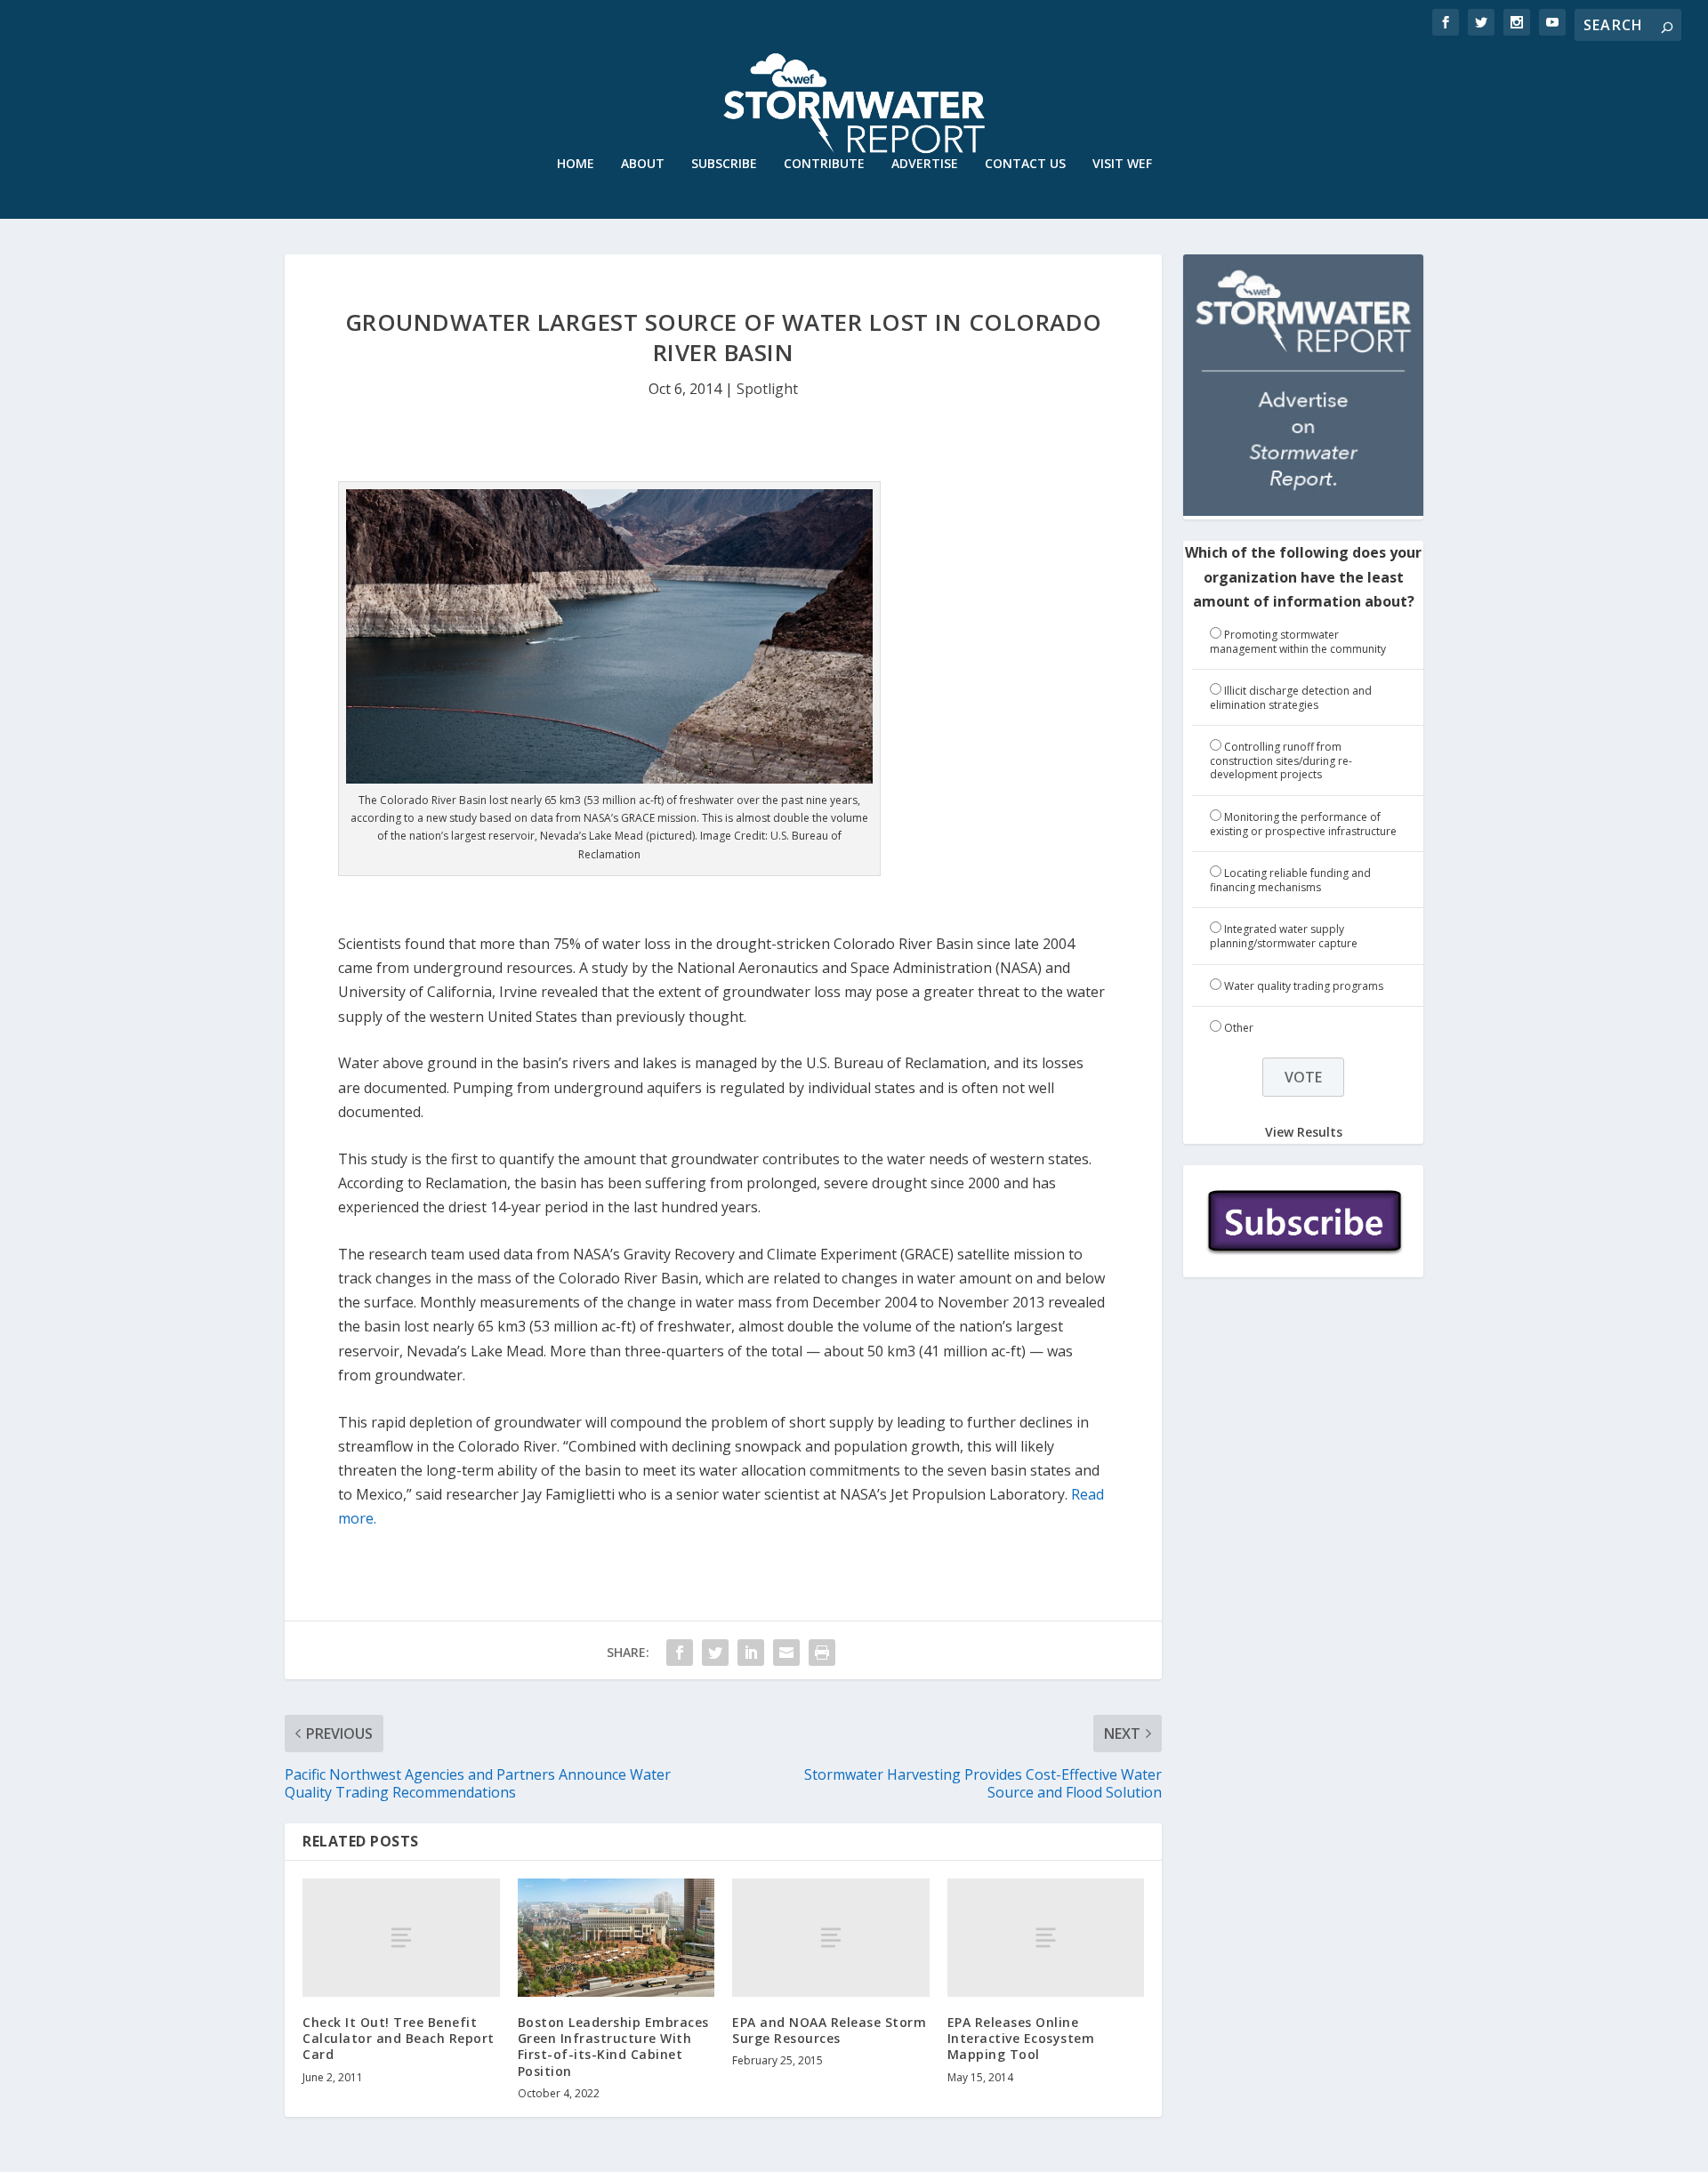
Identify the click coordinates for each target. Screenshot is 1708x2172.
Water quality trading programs (1304, 986)
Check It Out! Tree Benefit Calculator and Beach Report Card (399, 2038)
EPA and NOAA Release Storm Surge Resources (829, 2030)
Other (1239, 1028)
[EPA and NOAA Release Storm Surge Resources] (831, 1938)
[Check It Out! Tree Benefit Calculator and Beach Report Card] (401, 1938)
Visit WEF (1122, 164)
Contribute (824, 164)
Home (576, 164)
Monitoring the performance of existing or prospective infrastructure (1303, 824)
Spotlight (767, 389)
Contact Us (1025, 164)
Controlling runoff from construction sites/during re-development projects (1281, 760)
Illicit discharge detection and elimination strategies (1291, 698)
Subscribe (724, 164)
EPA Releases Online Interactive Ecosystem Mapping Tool (1021, 2038)
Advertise (925, 164)
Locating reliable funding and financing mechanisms (1290, 880)
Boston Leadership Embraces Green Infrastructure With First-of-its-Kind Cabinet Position (613, 2047)
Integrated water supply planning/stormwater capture (1284, 936)
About (643, 164)
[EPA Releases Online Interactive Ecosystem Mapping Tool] (1046, 1938)
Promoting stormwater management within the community (1298, 642)
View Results (1304, 1132)
